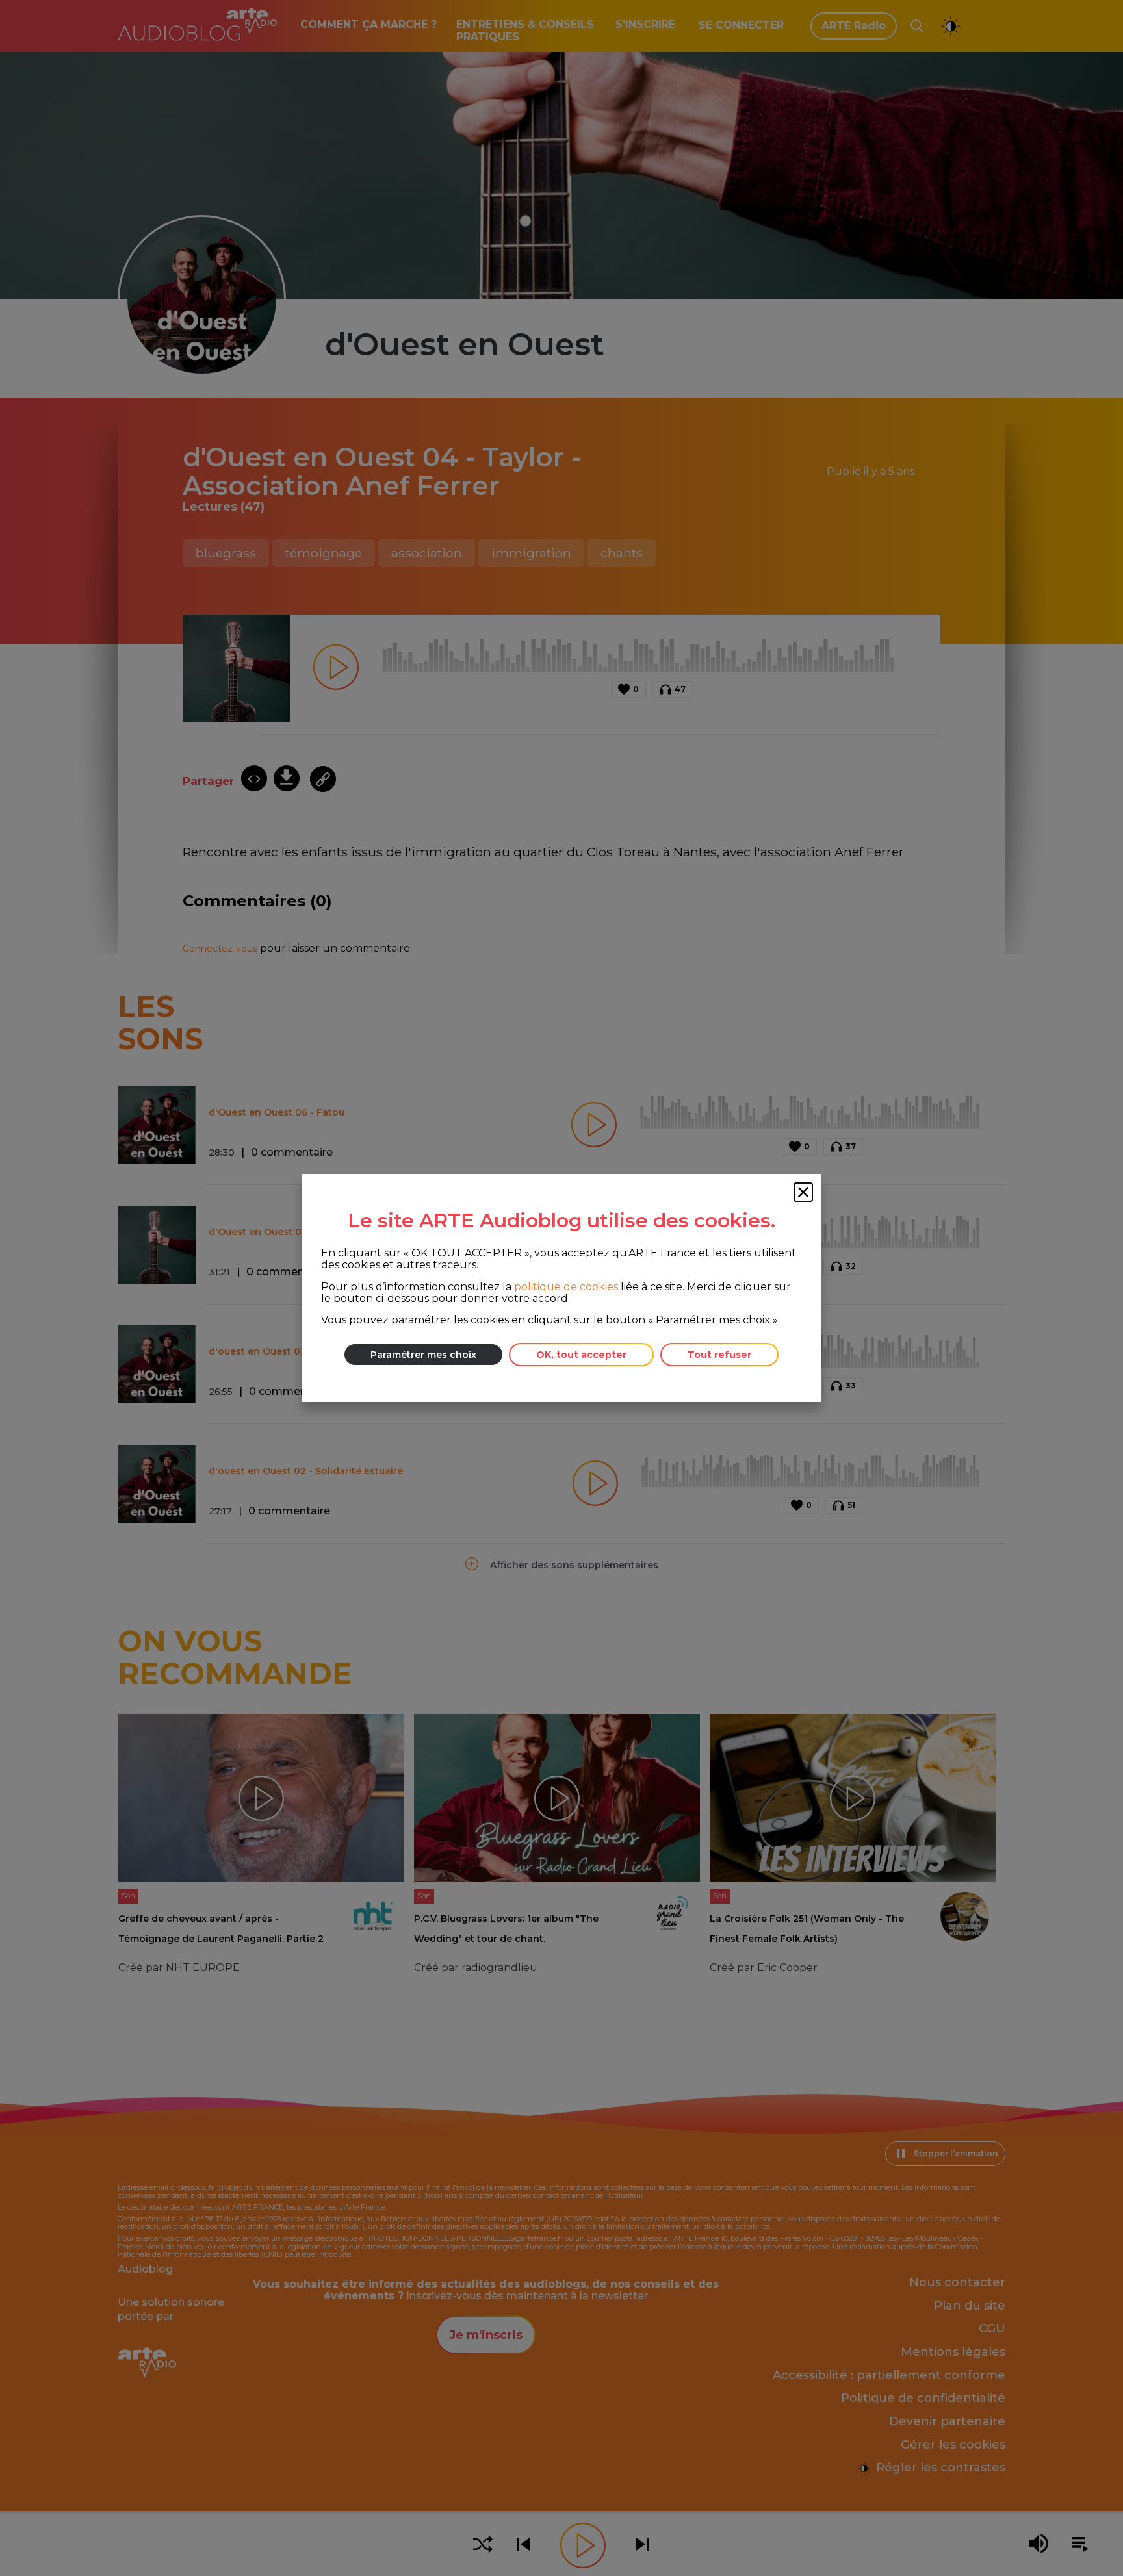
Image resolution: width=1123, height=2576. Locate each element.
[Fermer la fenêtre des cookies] (803, 1192)
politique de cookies (566, 1287)
